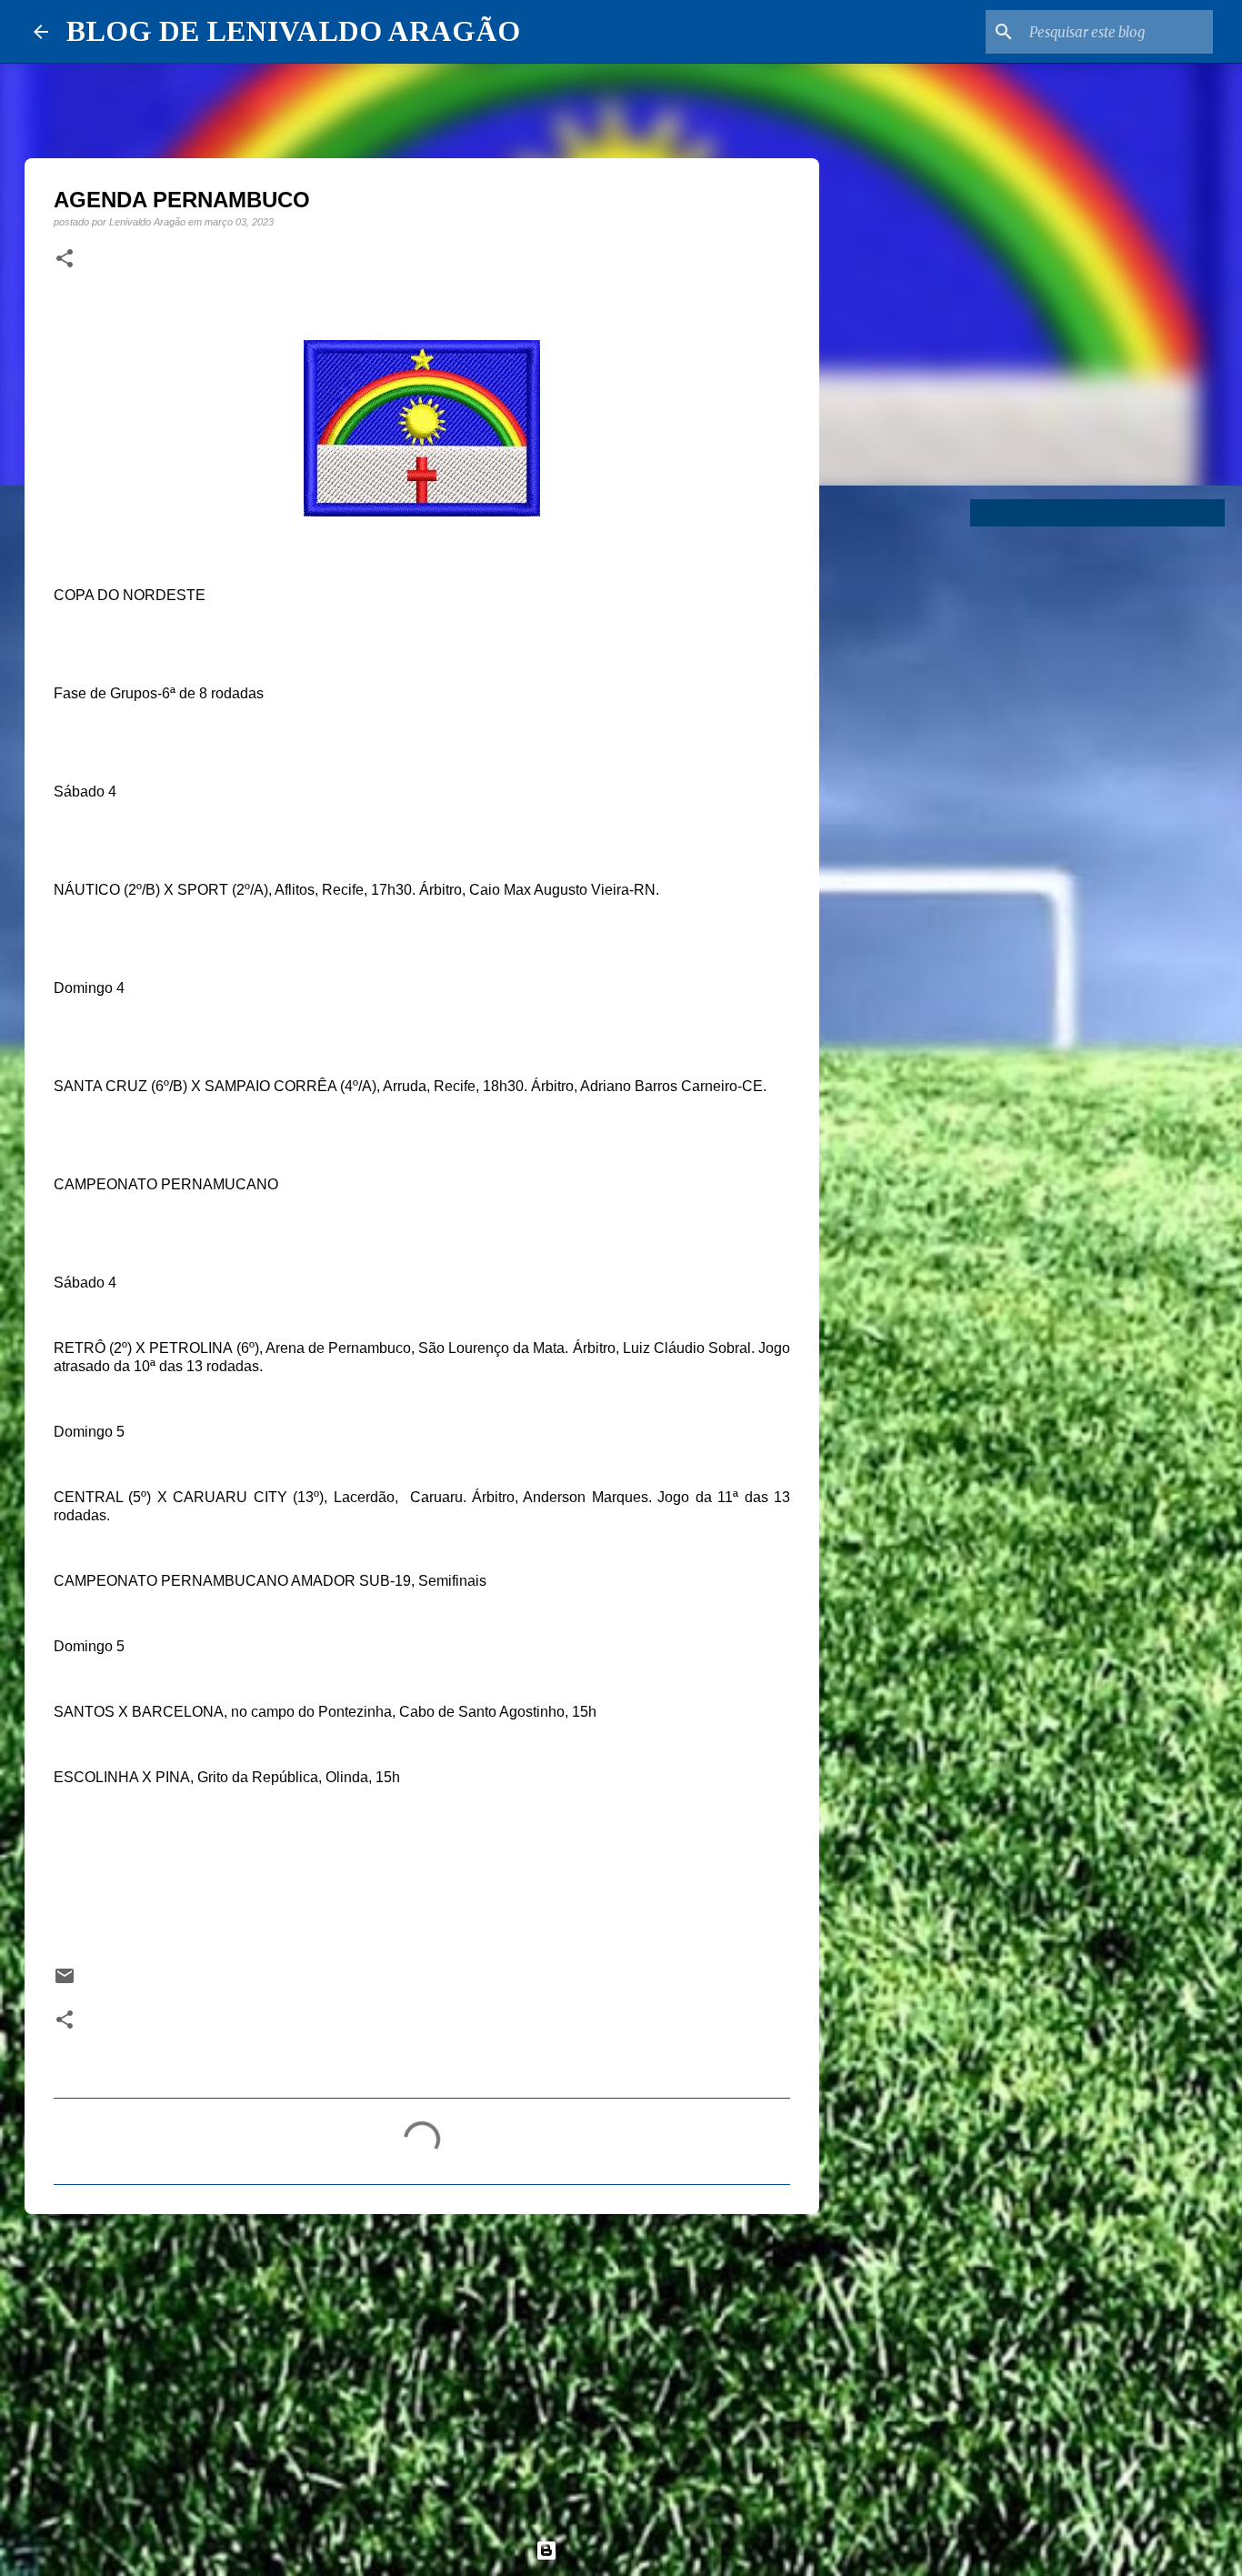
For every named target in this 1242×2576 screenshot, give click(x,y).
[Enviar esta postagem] (65, 1982)
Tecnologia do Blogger (632, 2550)
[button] (65, 259)
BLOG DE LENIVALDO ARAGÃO (293, 31)
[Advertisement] (422, 2369)
